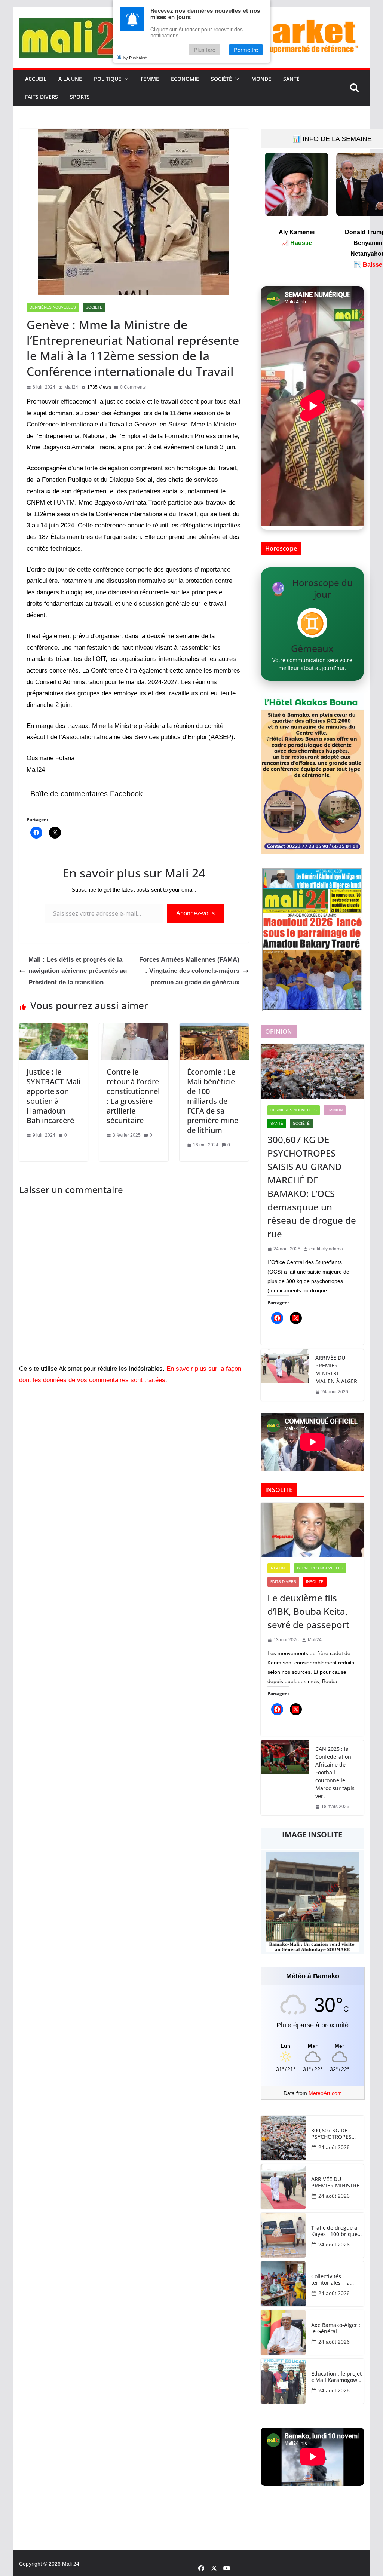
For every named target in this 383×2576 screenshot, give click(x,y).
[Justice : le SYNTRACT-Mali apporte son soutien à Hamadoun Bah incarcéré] (54, 1029)
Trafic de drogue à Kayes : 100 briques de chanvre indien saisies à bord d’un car (336, 2231)
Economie (185, 79)
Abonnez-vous (195, 913)
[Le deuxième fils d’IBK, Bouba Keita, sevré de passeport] (312, 1530)
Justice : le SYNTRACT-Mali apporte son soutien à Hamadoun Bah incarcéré (53, 1096)
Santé (291, 79)
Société (221, 79)
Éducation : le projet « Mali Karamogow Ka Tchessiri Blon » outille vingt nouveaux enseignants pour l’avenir (336, 2377)
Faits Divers (42, 97)
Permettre (246, 50)
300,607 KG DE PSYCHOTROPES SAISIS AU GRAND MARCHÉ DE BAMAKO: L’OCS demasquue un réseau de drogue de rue (312, 1187)
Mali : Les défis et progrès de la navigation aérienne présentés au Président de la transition (78, 971)
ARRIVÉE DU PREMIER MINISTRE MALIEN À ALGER (336, 1369)
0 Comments (133, 387)
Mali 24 (71, 2564)
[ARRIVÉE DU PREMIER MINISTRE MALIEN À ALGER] (285, 1375)
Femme (150, 79)
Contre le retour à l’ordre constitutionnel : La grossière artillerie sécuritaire (133, 1096)
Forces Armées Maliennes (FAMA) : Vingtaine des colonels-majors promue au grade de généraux (189, 971)
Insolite (315, 1582)
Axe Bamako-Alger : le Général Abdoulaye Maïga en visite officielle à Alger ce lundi (337, 2328)
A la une (70, 79)
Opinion (335, 1110)
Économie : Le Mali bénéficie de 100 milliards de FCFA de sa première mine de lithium (213, 1101)
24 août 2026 (334, 2147)
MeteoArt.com (325, 2093)
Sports (80, 97)
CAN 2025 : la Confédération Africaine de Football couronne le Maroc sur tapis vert (335, 1772)
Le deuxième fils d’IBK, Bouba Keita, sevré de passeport (308, 1611)
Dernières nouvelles (53, 307)
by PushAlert (135, 58)
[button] (125, 79)
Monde (261, 79)
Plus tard (205, 50)
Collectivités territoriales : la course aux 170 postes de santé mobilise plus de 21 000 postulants (336, 2280)
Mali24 (71, 387)
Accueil (36, 79)
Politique (108, 79)
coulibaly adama (326, 1249)
